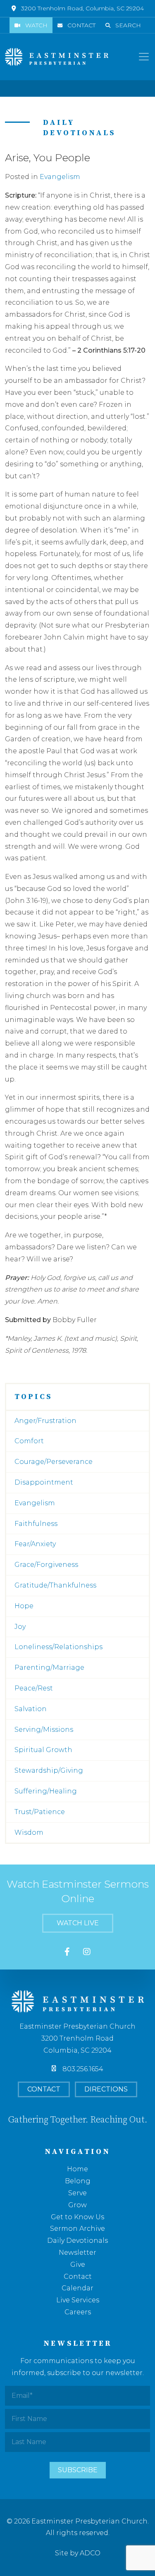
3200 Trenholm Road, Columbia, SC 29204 (82, 8)
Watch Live (78, 1923)
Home (77, 2169)
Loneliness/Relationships (58, 1647)
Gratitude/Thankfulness (55, 1585)
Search (128, 25)
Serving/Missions (44, 1730)
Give (78, 2264)
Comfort (29, 1441)
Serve (77, 2193)
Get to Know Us (77, 2217)
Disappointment (44, 1482)
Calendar (77, 2288)
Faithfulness (36, 1524)
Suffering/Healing (46, 1791)
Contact (81, 25)
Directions (106, 2089)
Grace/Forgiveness (46, 1565)
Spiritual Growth (43, 1750)
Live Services (78, 2300)
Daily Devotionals (77, 2241)
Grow (77, 2205)
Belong (78, 2181)
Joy (20, 1627)
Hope (24, 1606)
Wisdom (29, 1832)
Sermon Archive (77, 2229)
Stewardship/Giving (49, 1770)
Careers (78, 2312)
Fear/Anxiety (35, 1544)
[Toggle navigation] (144, 57)
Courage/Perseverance (54, 1462)
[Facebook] (67, 1952)
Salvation (31, 1709)
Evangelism (60, 177)
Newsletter (77, 2253)
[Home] (57, 57)
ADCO (90, 2553)
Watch (36, 25)
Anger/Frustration (45, 1421)
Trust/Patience (40, 1812)
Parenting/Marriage (49, 1668)
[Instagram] (87, 1952)
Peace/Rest (34, 1688)
